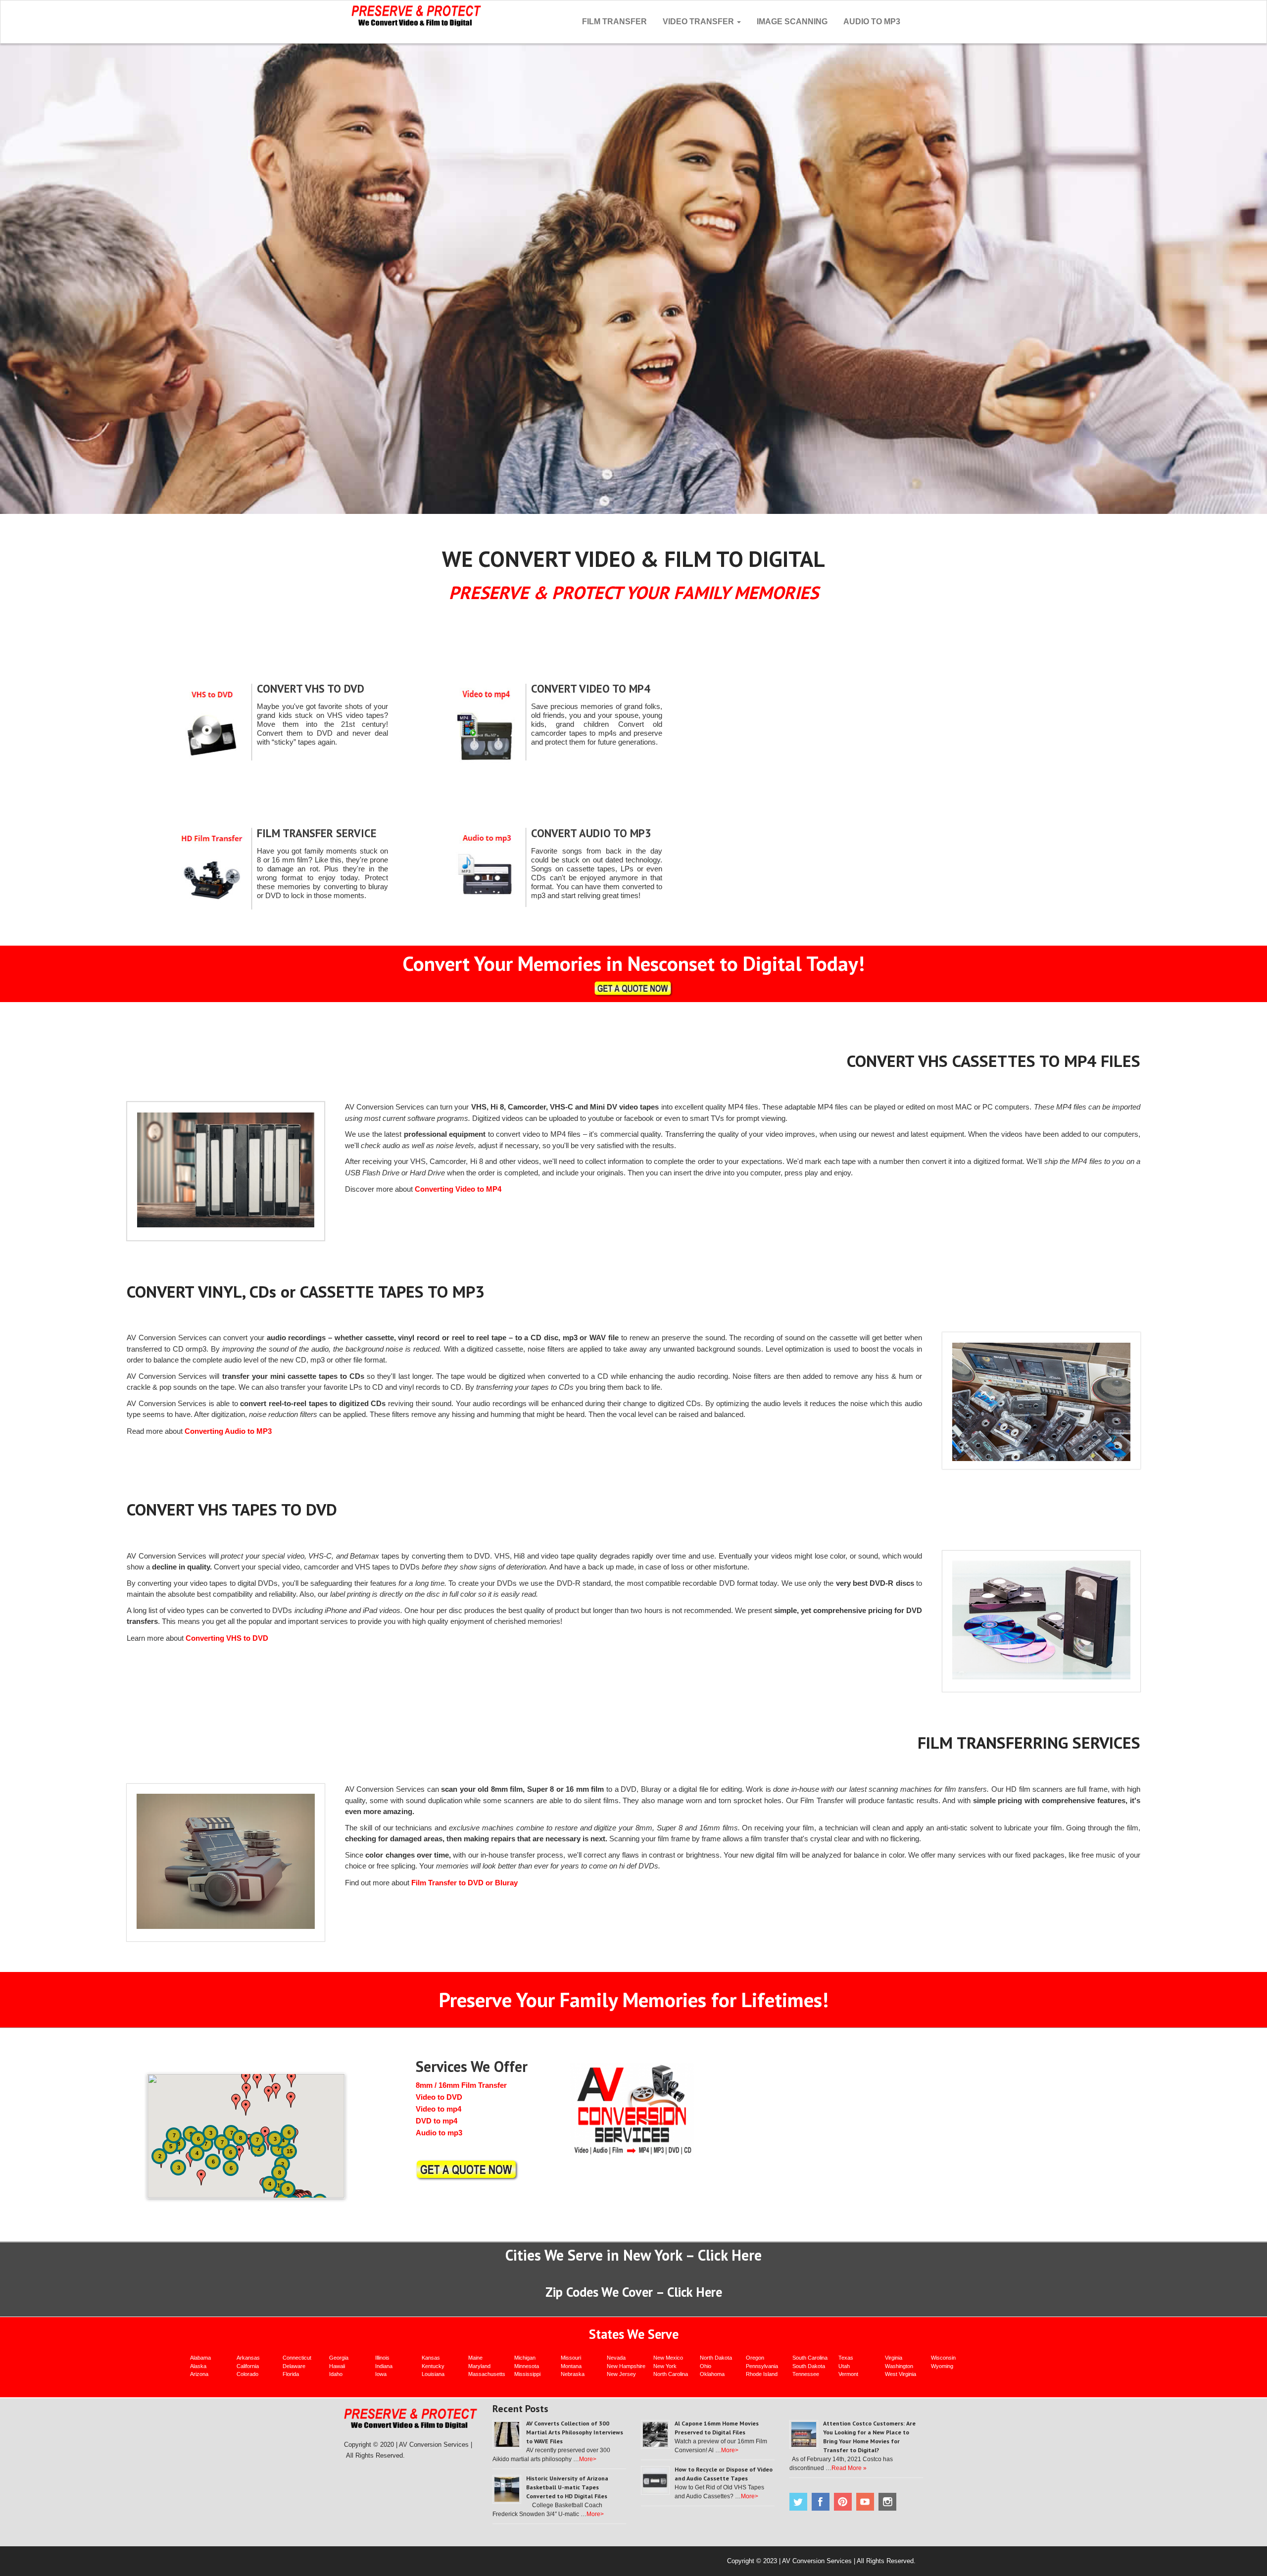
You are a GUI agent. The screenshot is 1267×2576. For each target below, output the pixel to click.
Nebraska (573, 2374)
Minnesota (527, 2366)
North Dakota (716, 2358)
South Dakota (809, 2366)
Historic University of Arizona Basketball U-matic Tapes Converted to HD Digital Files (567, 2487)
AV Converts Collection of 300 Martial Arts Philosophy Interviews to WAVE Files (575, 2432)
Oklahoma (712, 2374)
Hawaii (337, 2366)
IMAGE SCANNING (792, 22)
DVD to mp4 (437, 2121)
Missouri (571, 2358)
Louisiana (433, 2374)
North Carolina (671, 2374)
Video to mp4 (439, 2109)
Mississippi (527, 2374)
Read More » (849, 2468)
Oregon (755, 2358)
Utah (844, 2366)
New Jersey (621, 2374)
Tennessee (806, 2374)
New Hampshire (626, 2366)
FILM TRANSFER (614, 22)
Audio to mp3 (439, 2133)
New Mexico (668, 2358)
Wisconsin (943, 2358)
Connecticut (297, 2358)
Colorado (247, 2374)
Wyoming (942, 2366)
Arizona (199, 2374)
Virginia (894, 2358)
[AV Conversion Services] (416, 15)
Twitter (798, 2502)
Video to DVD (439, 2097)
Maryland (479, 2366)
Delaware (294, 2366)
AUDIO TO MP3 (872, 22)
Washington (899, 2366)
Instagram (887, 2502)
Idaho (336, 2374)
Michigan (525, 2358)
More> (588, 2459)
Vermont (848, 2374)
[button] (180, 2146)
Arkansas (248, 2358)
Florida (291, 2374)
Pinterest (843, 2502)
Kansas (431, 2358)
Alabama (200, 2358)
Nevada (616, 2358)
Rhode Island (762, 2374)
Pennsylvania (762, 2366)
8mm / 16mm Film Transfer (461, 2085)
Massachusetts (487, 2374)
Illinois (382, 2358)
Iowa (381, 2374)
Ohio (706, 2366)
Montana (571, 2366)
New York (665, 2366)
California (248, 2366)
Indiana (384, 2366)
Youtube (865, 2502)
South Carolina (810, 2358)
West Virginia (901, 2374)
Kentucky (433, 2366)
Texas (846, 2358)
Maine (475, 2358)
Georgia (339, 2358)
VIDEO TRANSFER (699, 22)
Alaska (198, 2366)
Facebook (821, 2502)
